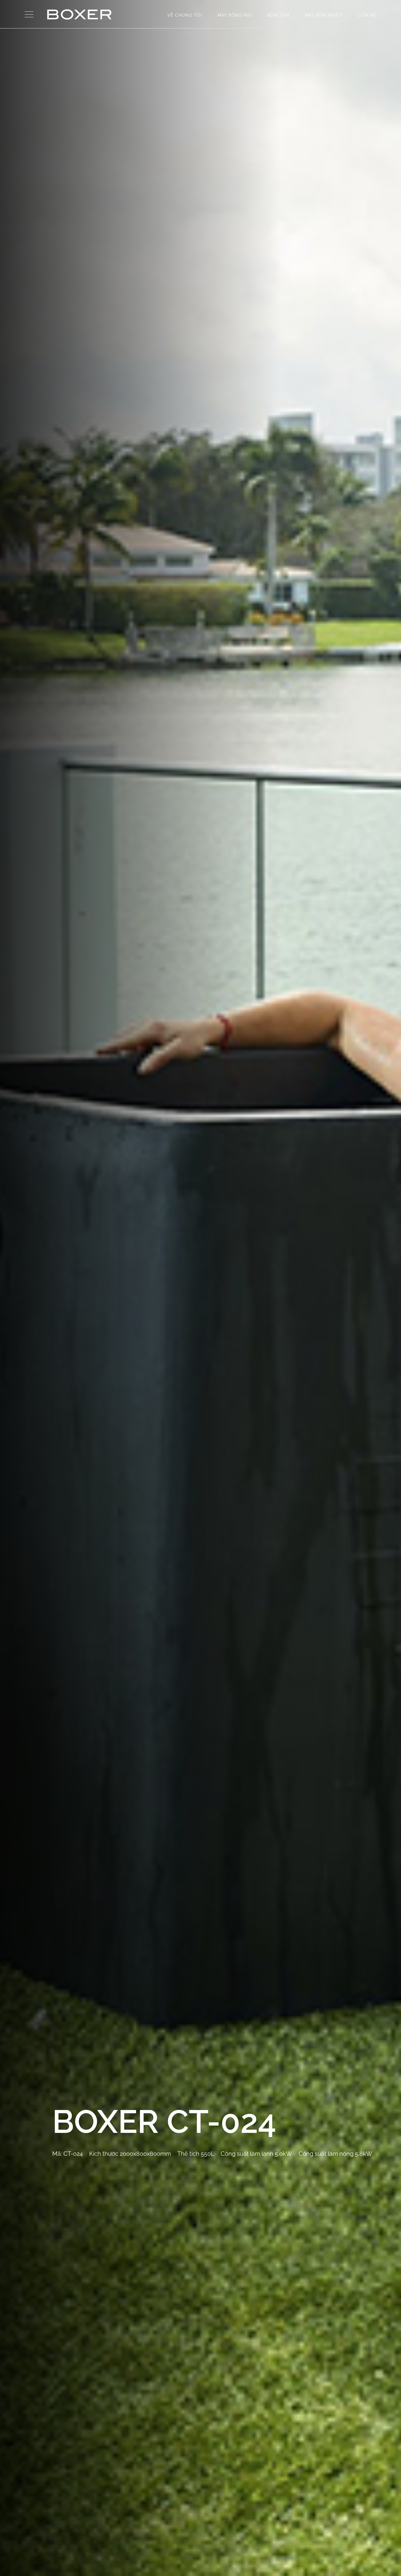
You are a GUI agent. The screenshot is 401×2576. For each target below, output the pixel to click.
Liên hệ (367, 15)
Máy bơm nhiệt (324, 15)
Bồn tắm (278, 15)
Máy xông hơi (235, 15)
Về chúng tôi (185, 15)
